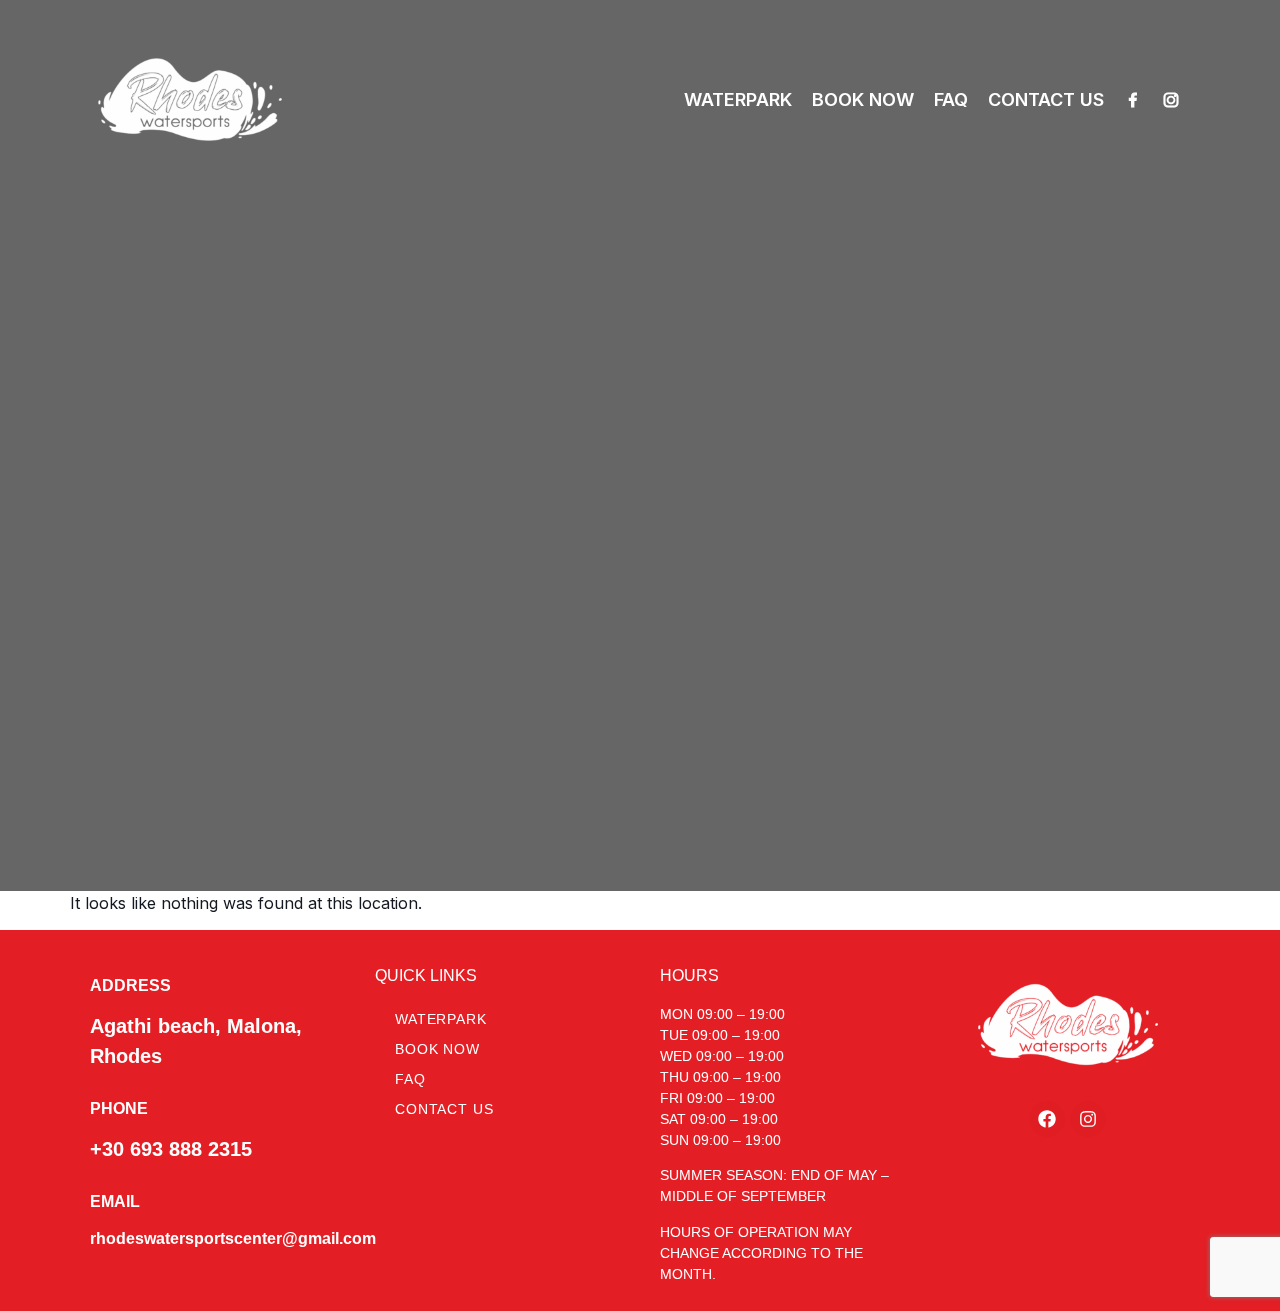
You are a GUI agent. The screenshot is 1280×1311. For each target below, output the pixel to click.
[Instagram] (1171, 100)
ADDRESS (130, 985)
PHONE (119, 1108)
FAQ (951, 99)
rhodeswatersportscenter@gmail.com (233, 1238)
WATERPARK (738, 99)
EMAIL (115, 1201)
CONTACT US (1046, 99)
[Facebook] (1133, 100)
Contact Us (444, 1109)
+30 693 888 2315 (171, 1149)
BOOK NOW (863, 99)
